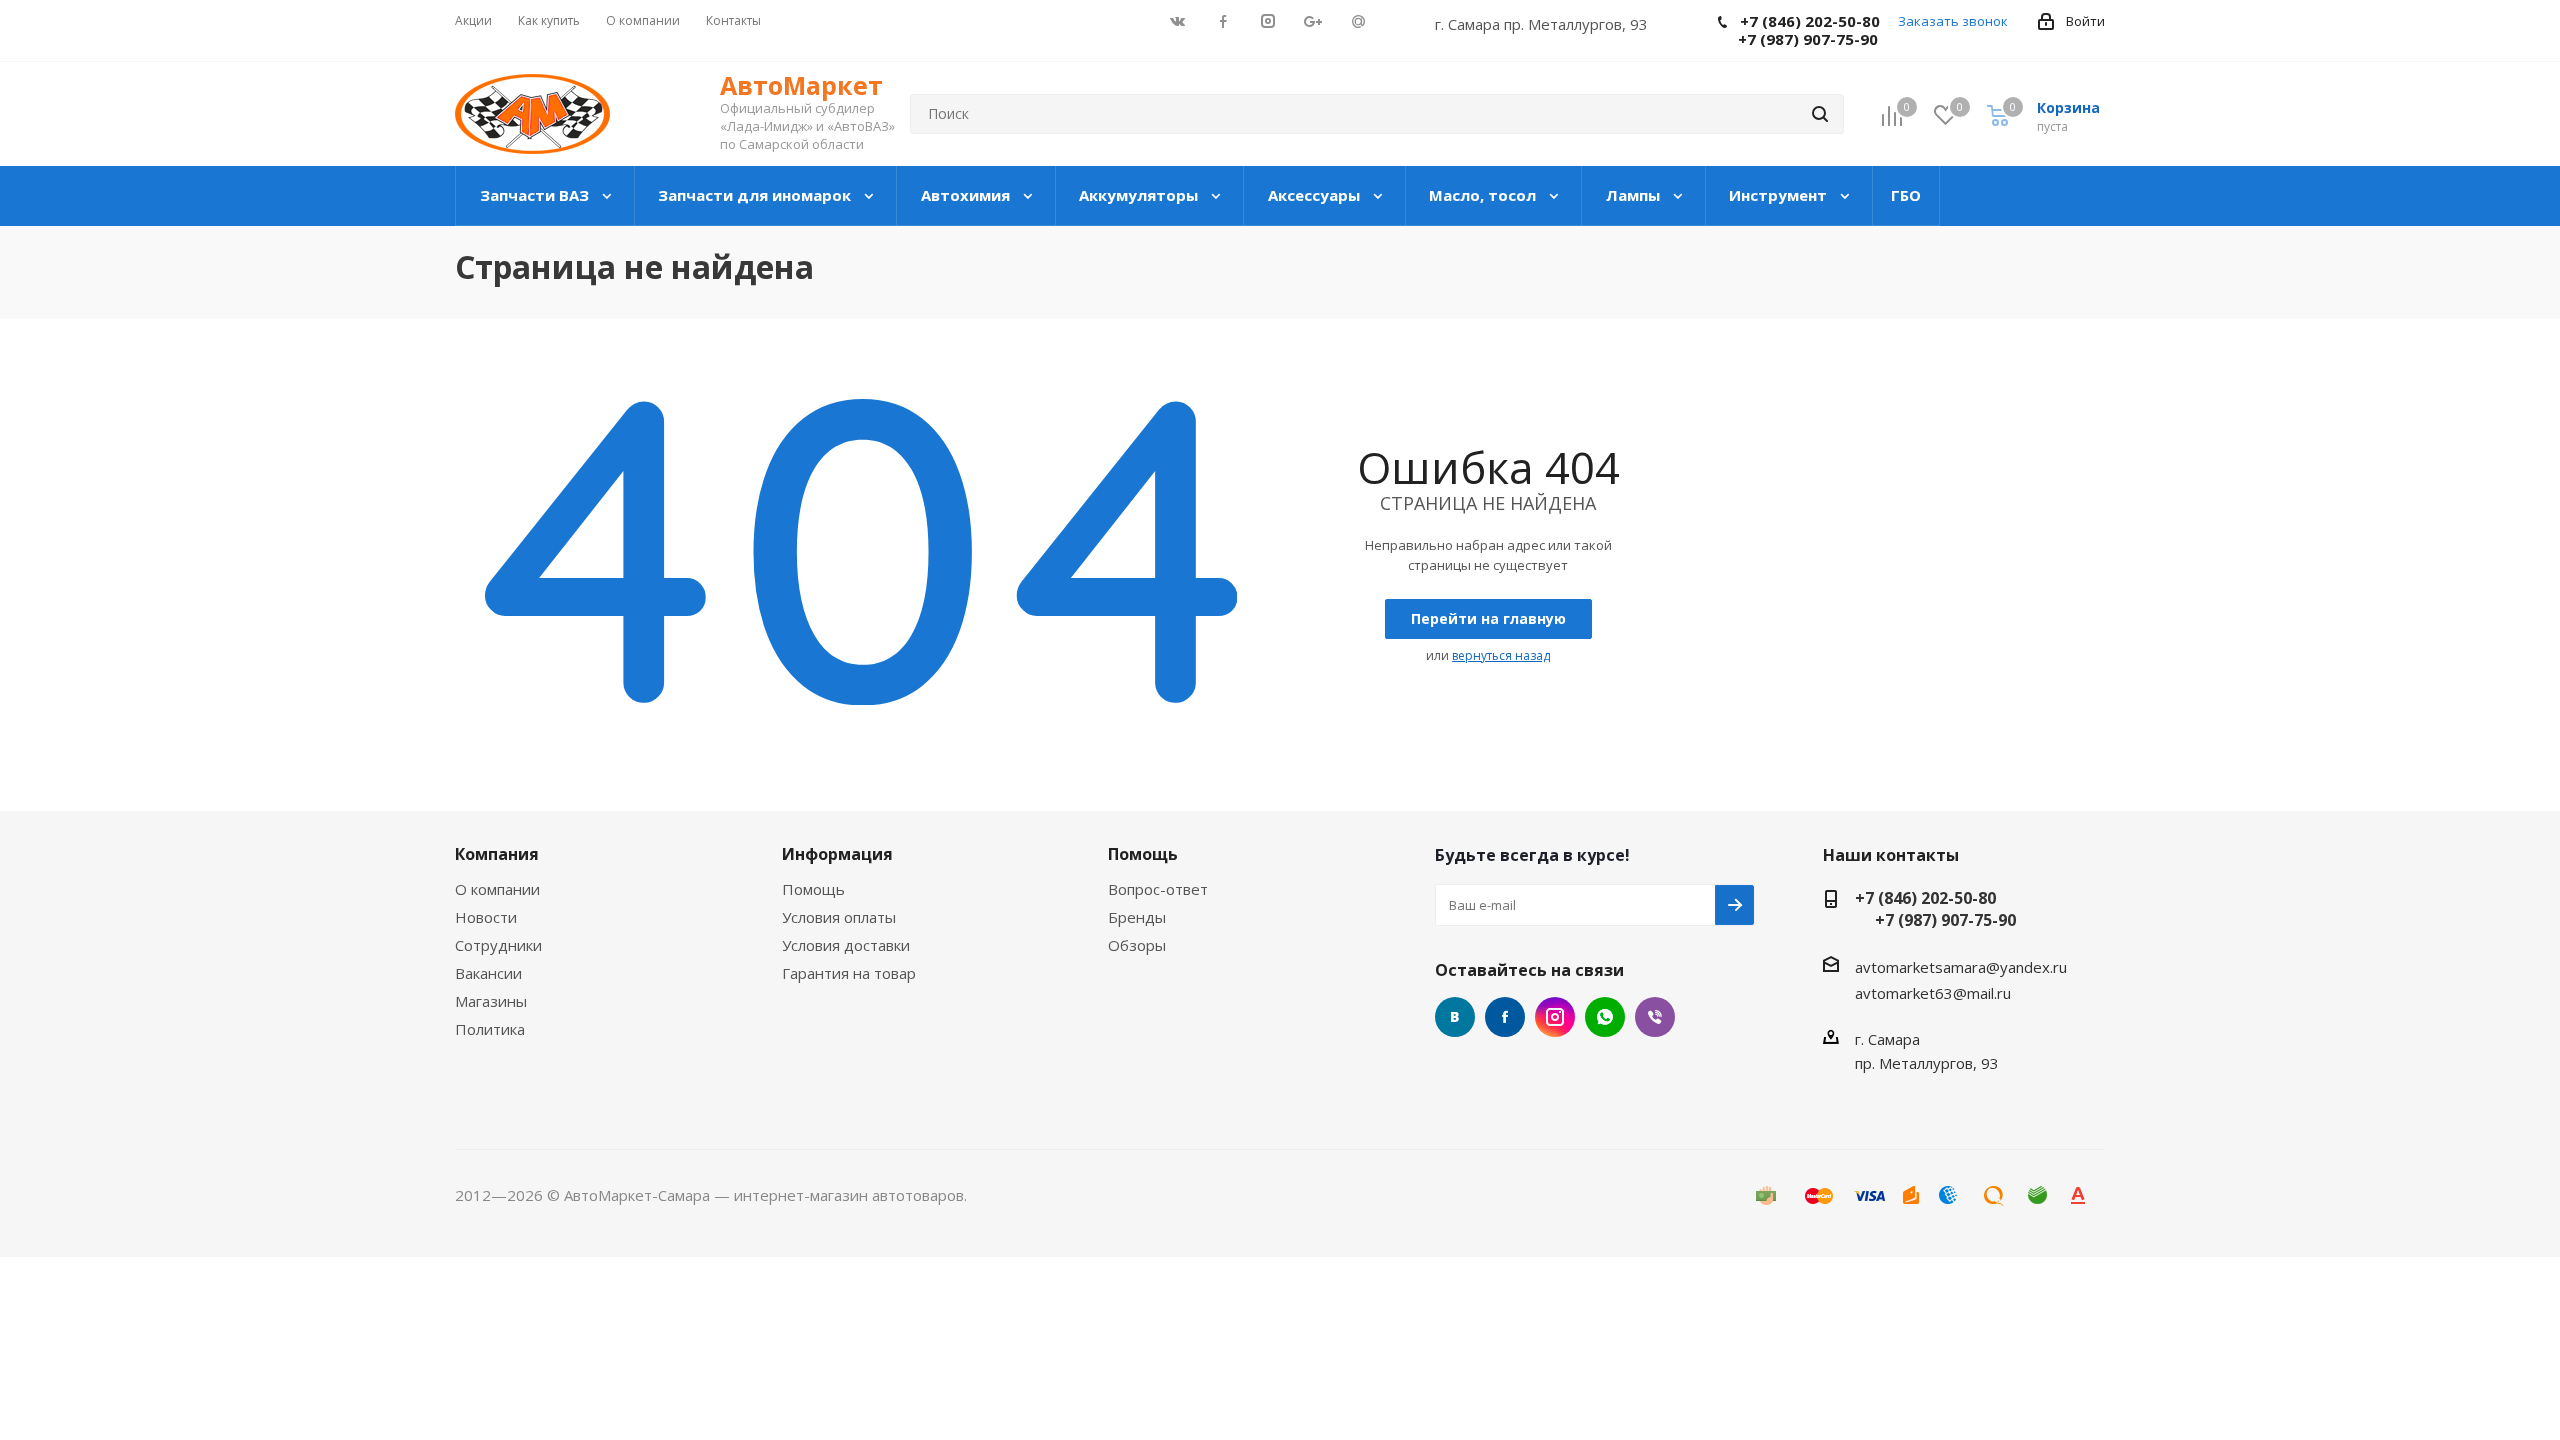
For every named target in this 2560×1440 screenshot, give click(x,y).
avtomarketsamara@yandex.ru (1961, 967)
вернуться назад (1501, 655)
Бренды (1137, 917)
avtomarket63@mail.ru (1933, 993)
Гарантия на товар (849, 973)
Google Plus (1605, 1017)
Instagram (1555, 1017)
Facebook (1505, 1017)
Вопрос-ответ (1158, 889)
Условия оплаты (839, 917)
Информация (837, 854)
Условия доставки (846, 945)
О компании (497, 889)
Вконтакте (1455, 1017)
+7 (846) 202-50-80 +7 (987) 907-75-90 (1935, 909)
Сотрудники (498, 945)
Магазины (491, 1001)
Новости (486, 917)
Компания (497, 854)
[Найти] (1820, 114)
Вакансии (488, 973)
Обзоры (1137, 945)
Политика (490, 1029)
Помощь (813, 889)
